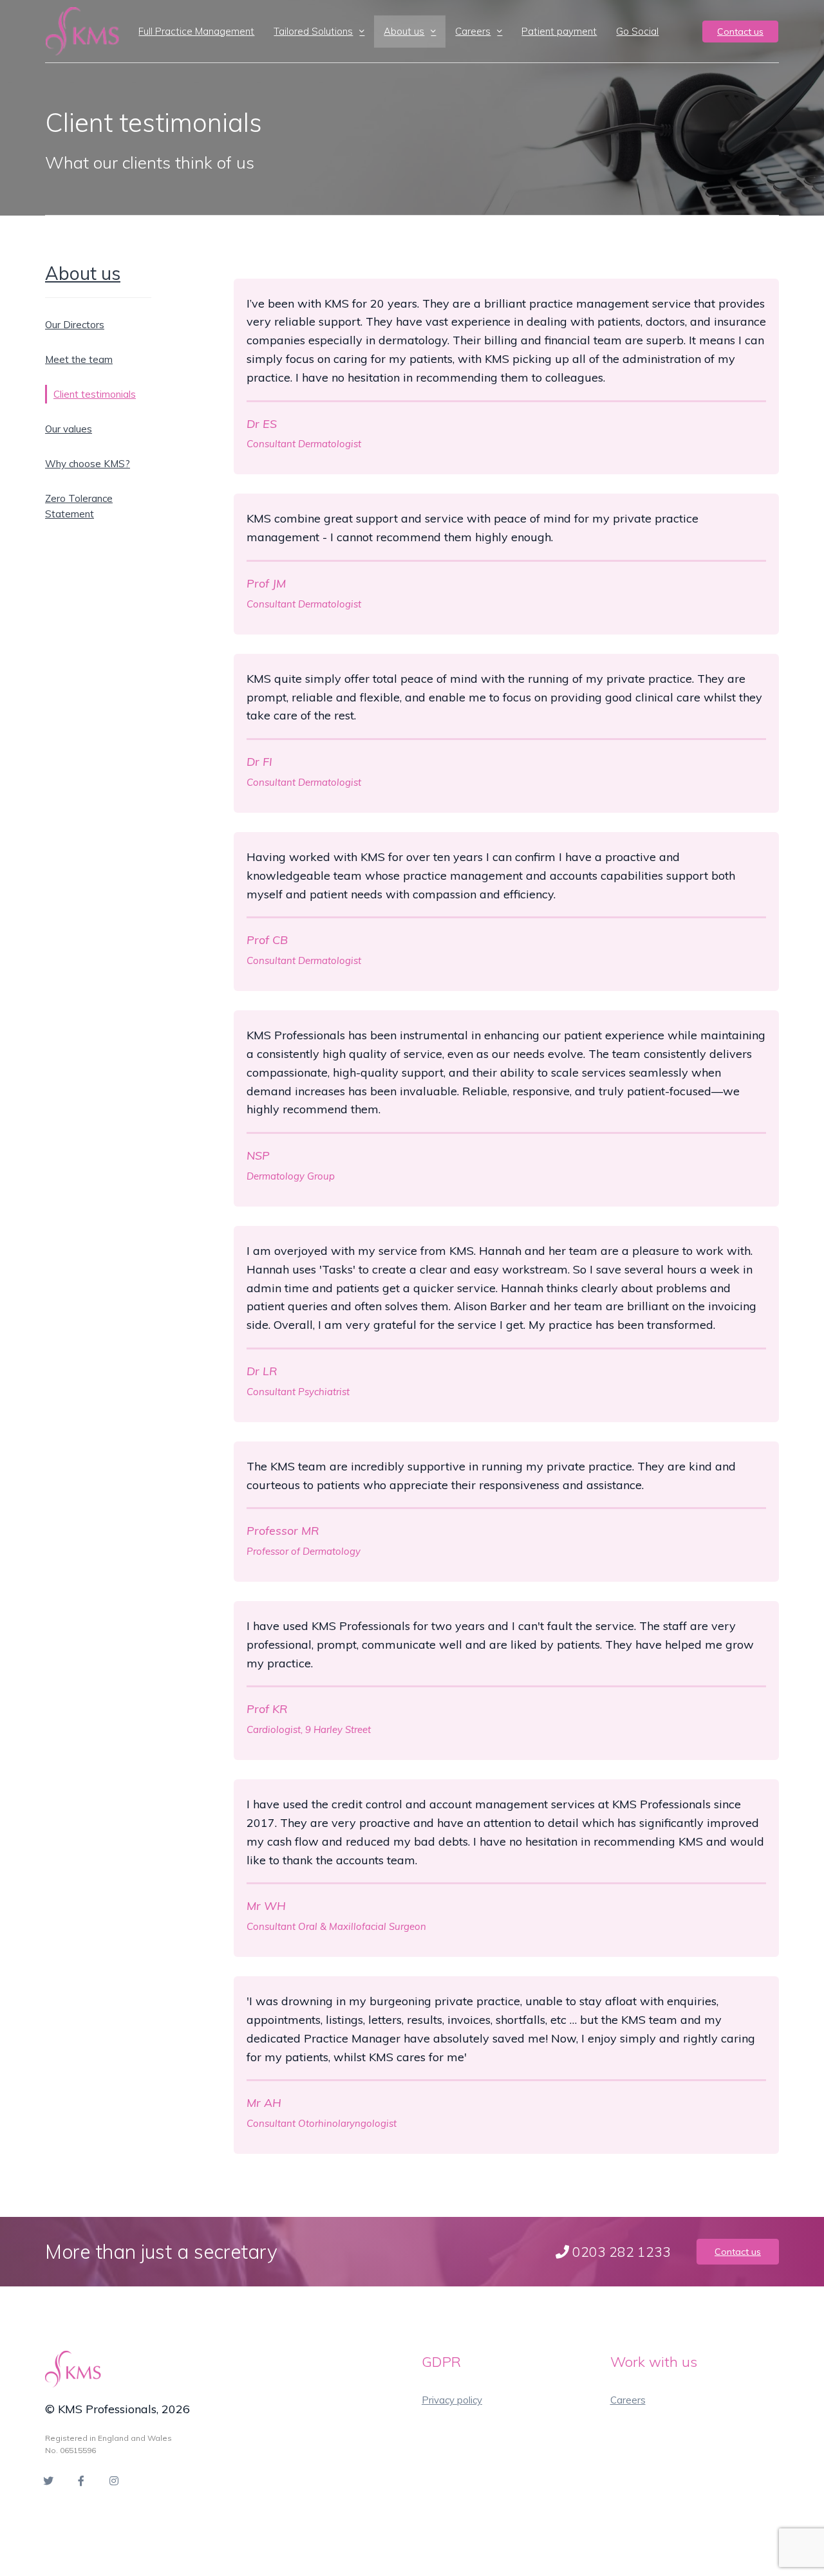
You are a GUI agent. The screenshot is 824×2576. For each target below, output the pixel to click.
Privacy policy (452, 2400)
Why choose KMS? (88, 464)
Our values (69, 429)
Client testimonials (95, 394)
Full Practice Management (196, 31)
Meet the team (79, 359)
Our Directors (75, 325)
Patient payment (559, 31)
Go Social (637, 31)
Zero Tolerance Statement (79, 506)
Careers (473, 31)
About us (404, 31)
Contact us (740, 32)
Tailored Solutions (313, 31)
